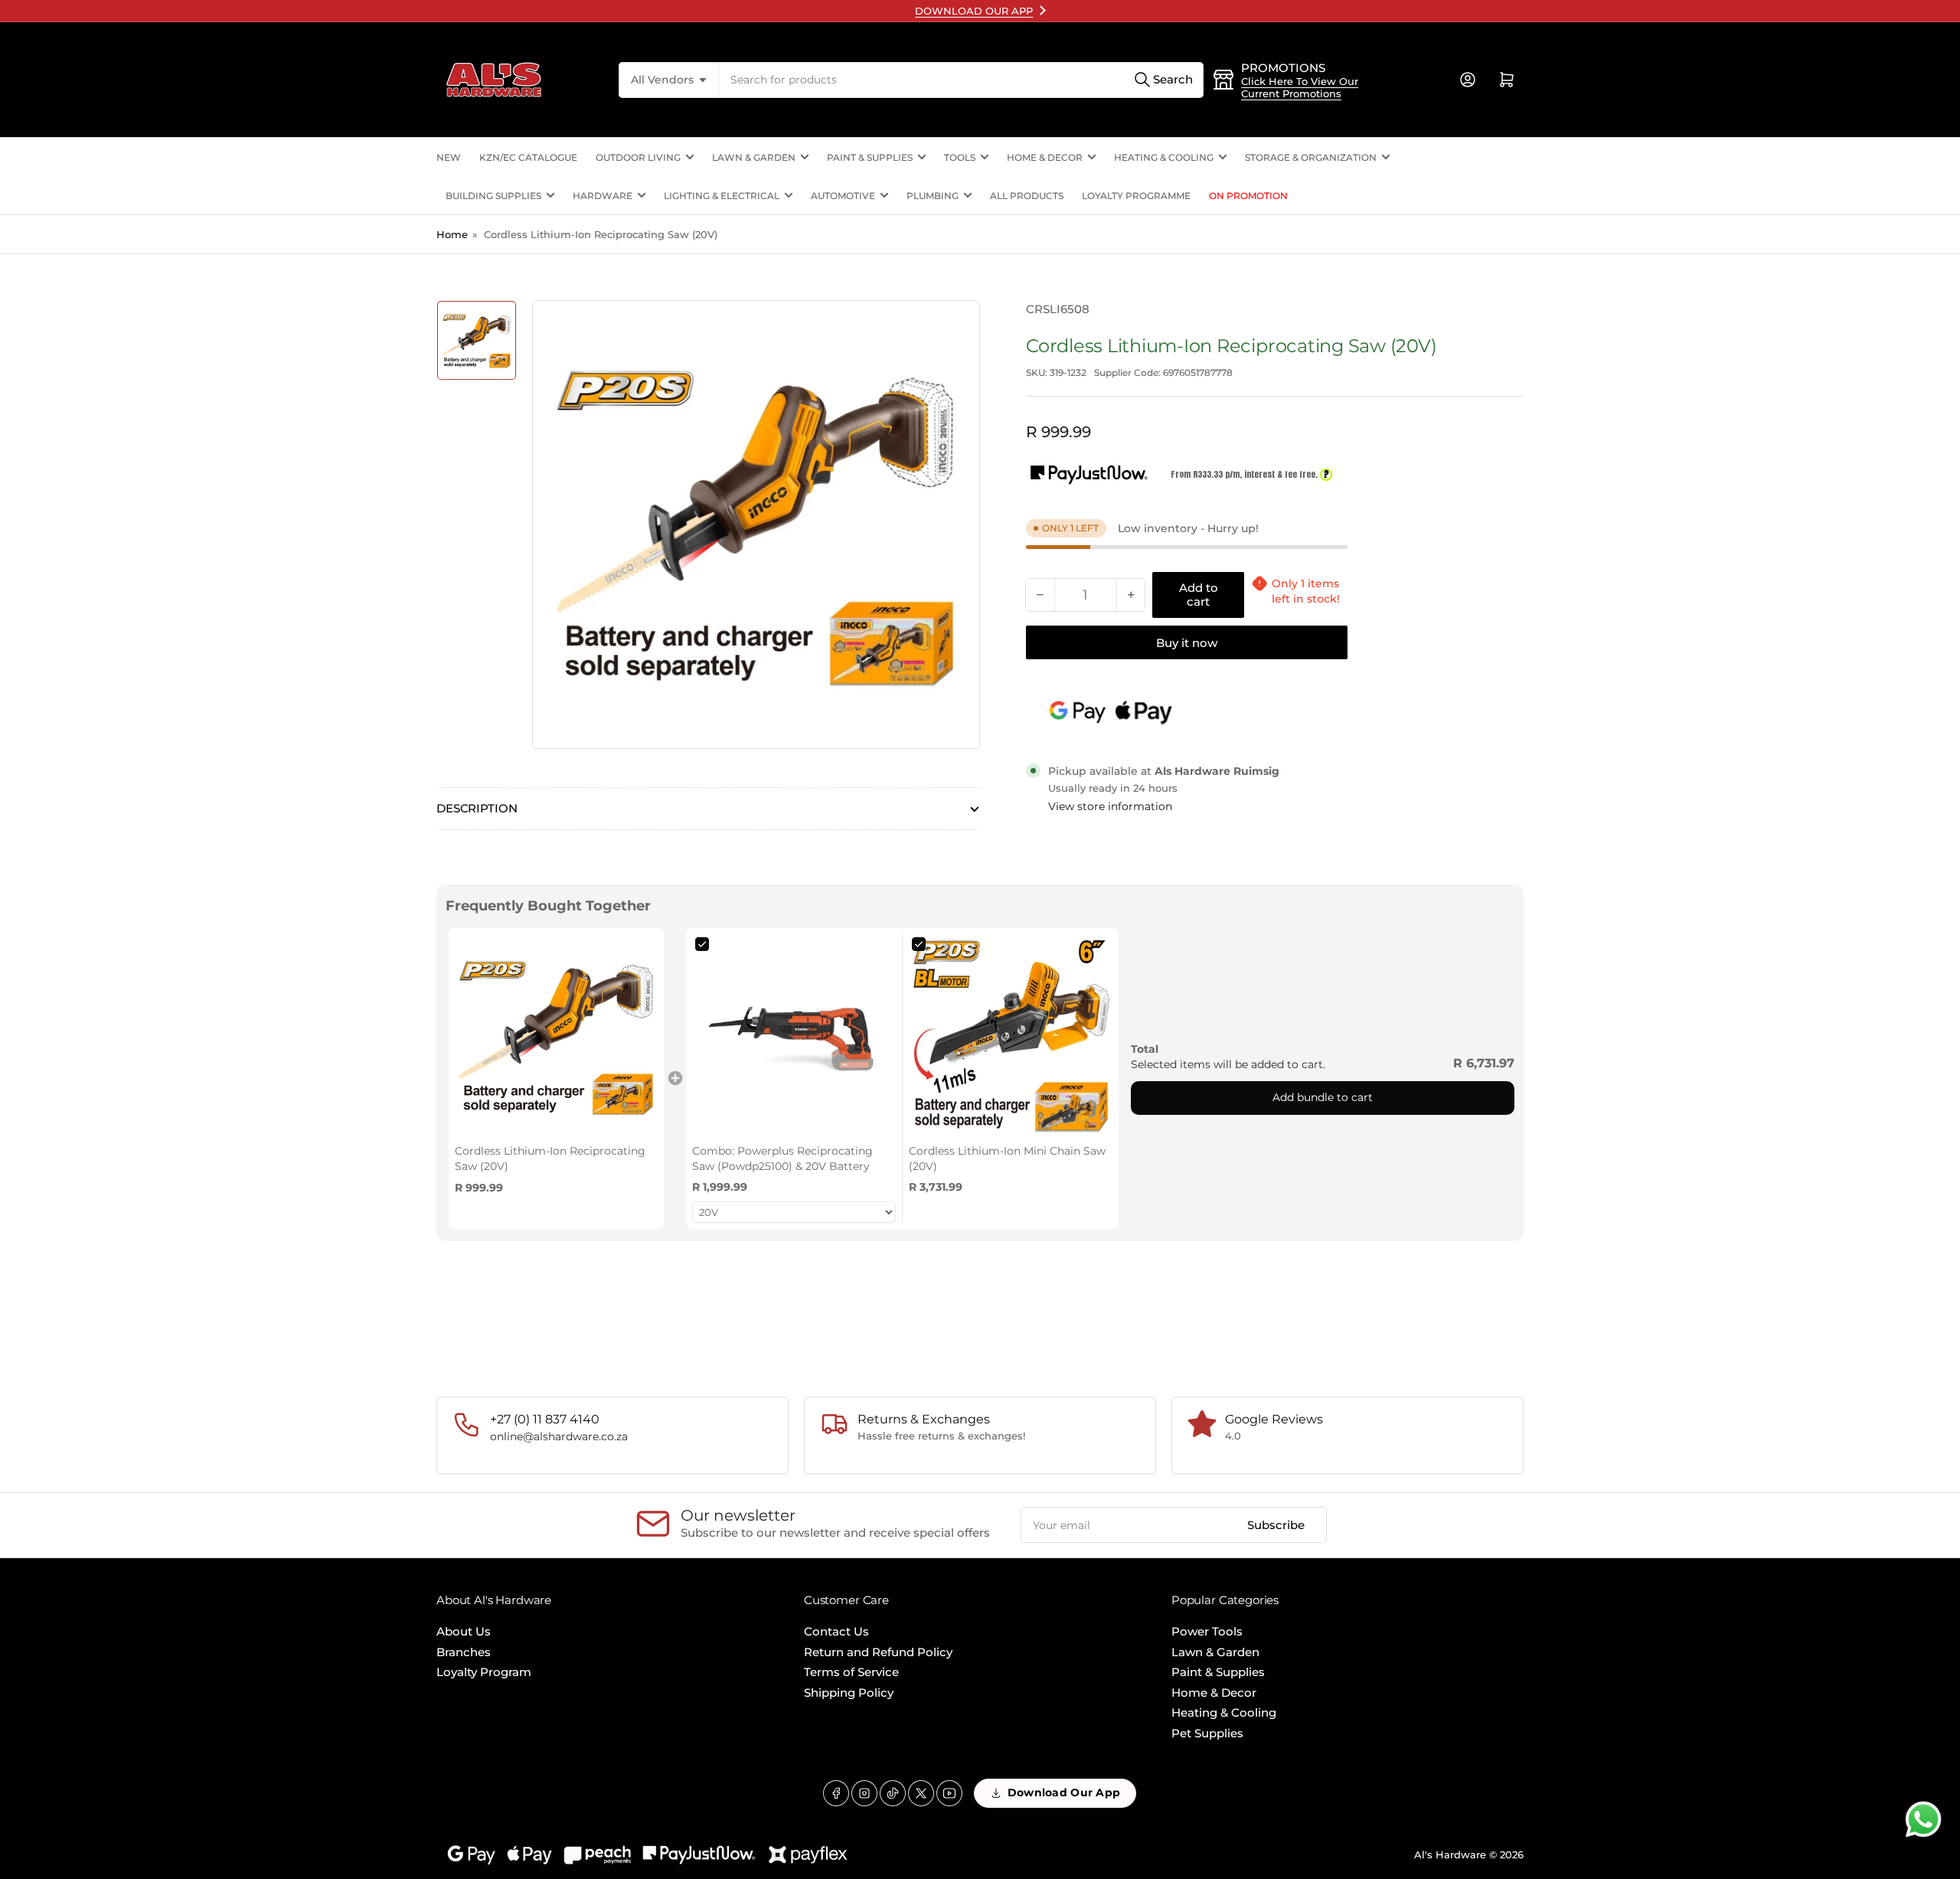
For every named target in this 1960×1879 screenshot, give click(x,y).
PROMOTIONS (1283, 68)
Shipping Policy (849, 1693)
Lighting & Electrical (722, 196)
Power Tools (1207, 1631)
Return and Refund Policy (878, 1652)
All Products (1027, 196)
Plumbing (933, 196)
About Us (464, 1631)
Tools (960, 157)
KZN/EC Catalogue (528, 157)
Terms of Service (851, 1672)
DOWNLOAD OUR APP (974, 11)
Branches (464, 1652)
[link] (557, 1036)
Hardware (603, 196)
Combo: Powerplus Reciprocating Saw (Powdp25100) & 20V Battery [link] (782, 1158)
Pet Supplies (1207, 1733)
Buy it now (1187, 643)
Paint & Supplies (870, 157)
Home (452, 234)
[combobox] (961, 80)
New (449, 157)
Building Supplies (493, 196)
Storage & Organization (1311, 157)
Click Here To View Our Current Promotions (1300, 87)
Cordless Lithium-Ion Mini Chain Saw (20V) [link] (1007, 1158)
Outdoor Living (638, 157)
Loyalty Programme (1136, 196)
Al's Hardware (1450, 1854)
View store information (1110, 806)
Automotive (843, 196)
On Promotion (1248, 196)
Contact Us (836, 1631)
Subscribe (1276, 1525)
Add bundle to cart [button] (1323, 1097)
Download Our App (1064, 1792)
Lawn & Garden (754, 157)
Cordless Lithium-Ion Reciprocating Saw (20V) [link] (550, 1158)
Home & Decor (1045, 157)
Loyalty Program (484, 1672)
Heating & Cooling (1164, 157)
